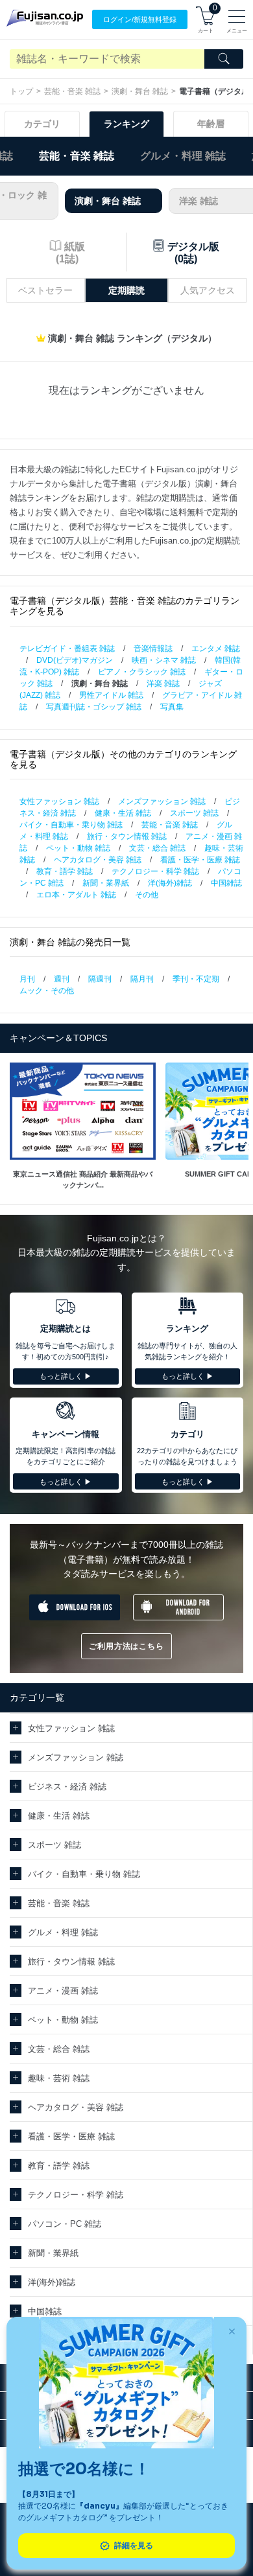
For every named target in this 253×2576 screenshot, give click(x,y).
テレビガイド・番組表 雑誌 (67, 649)
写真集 (172, 707)
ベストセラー (45, 290)
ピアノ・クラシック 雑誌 (142, 672)
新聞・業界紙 (106, 883)
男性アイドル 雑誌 (111, 695)
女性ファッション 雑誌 (59, 801)
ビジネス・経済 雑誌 (67, 1787)
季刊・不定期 (196, 979)
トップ (21, 91)
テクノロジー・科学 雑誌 (155, 871)
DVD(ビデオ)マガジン (75, 660)
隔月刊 (142, 979)
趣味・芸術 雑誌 (59, 2078)
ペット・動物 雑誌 (78, 848)
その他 (147, 895)
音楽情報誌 (153, 649)
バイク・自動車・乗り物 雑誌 (71, 825)
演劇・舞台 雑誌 (140, 91)
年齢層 (211, 124)
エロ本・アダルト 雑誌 (76, 895)
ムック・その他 (47, 991)
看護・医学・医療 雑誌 (200, 860)
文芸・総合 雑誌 (157, 848)
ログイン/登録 (140, 19)
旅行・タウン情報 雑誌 (127, 836)
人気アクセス (208, 290)
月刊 (27, 979)
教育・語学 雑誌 (65, 871)
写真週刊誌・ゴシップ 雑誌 (94, 707)
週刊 (62, 979)
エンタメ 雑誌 (216, 649)
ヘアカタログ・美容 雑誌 (98, 860)
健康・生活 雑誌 (123, 813)
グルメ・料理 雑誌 (183, 156)
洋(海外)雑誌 (170, 883)
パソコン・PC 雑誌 (65, 2224)
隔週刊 (100, 979)
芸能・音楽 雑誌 (72, 91)
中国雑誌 (226, 883)
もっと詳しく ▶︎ (66, 1376)
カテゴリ (42, 124)
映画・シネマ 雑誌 (164, 660)
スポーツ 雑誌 (194, 813)
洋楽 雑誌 (163, 684)
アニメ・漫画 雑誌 (63, 1991)
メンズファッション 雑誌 (162, 801)
